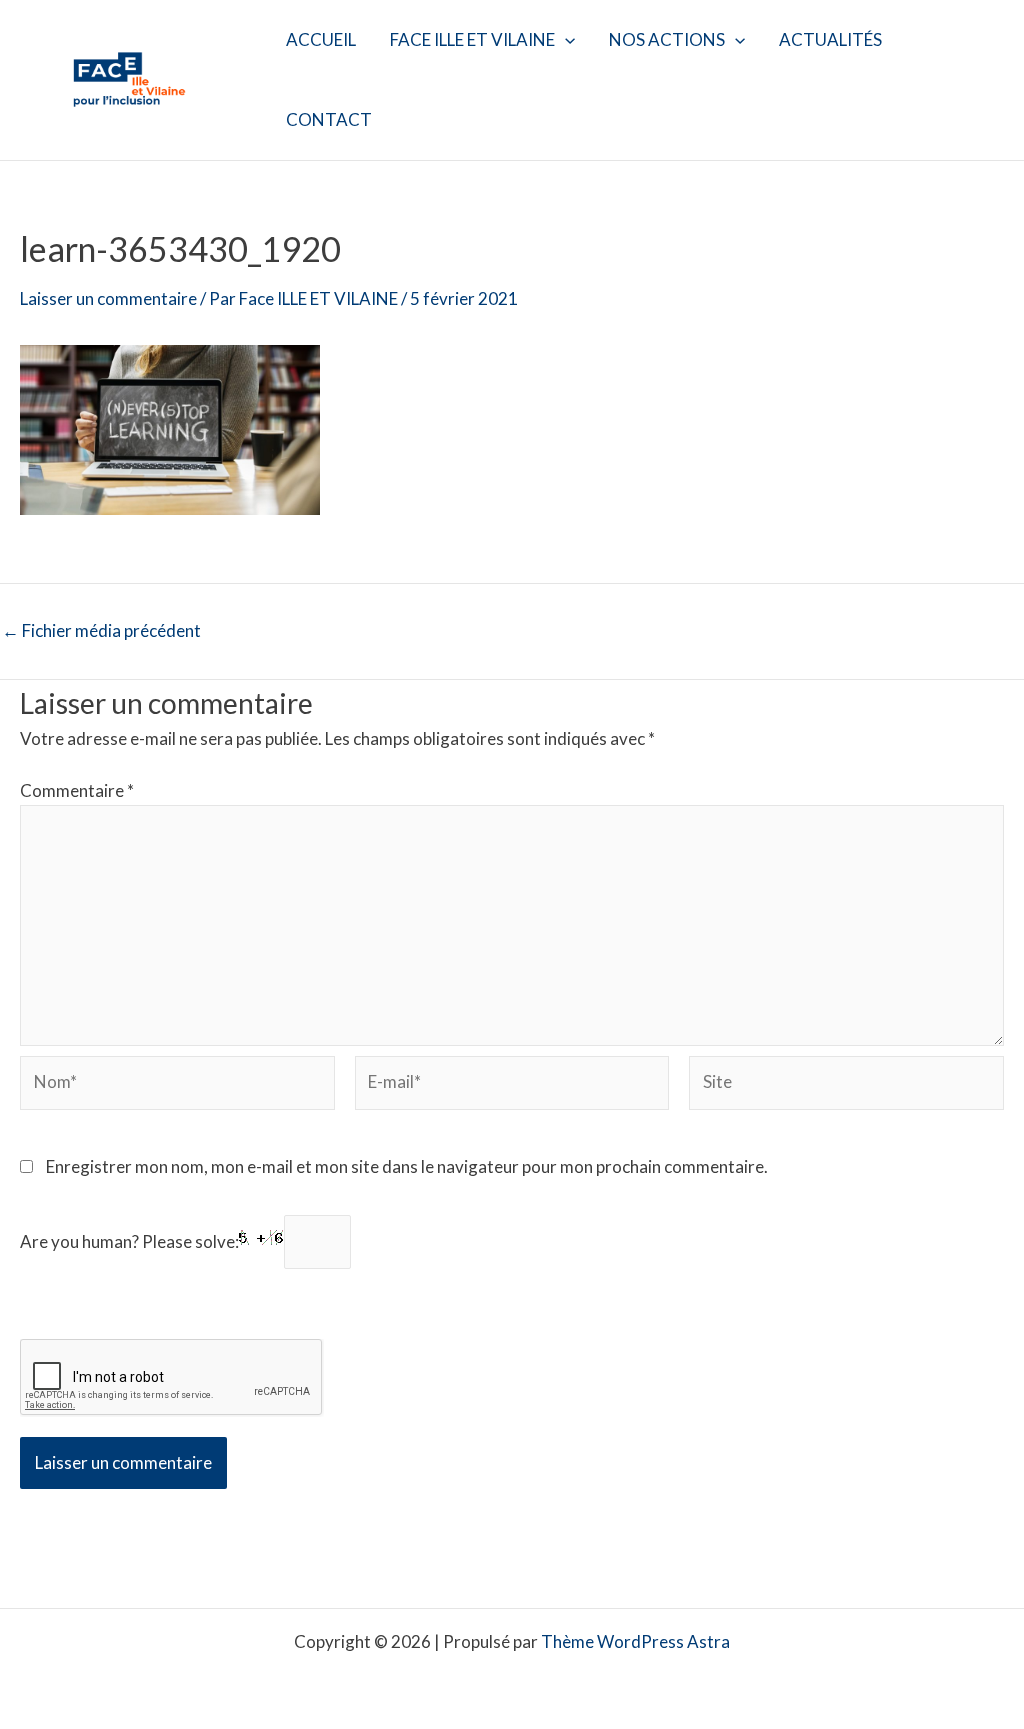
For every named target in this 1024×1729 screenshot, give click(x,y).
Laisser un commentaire (108, 298)
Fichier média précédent (101, 630)
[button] (565, 40)
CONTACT (329, 119)
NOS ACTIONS (667, 39)
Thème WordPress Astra (635, 1641)
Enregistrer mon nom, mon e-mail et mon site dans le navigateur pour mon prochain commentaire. (407, 1166)
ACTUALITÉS (830, 39)
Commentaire (77, 790)
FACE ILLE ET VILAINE (472, 39)
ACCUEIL (321, 39)
